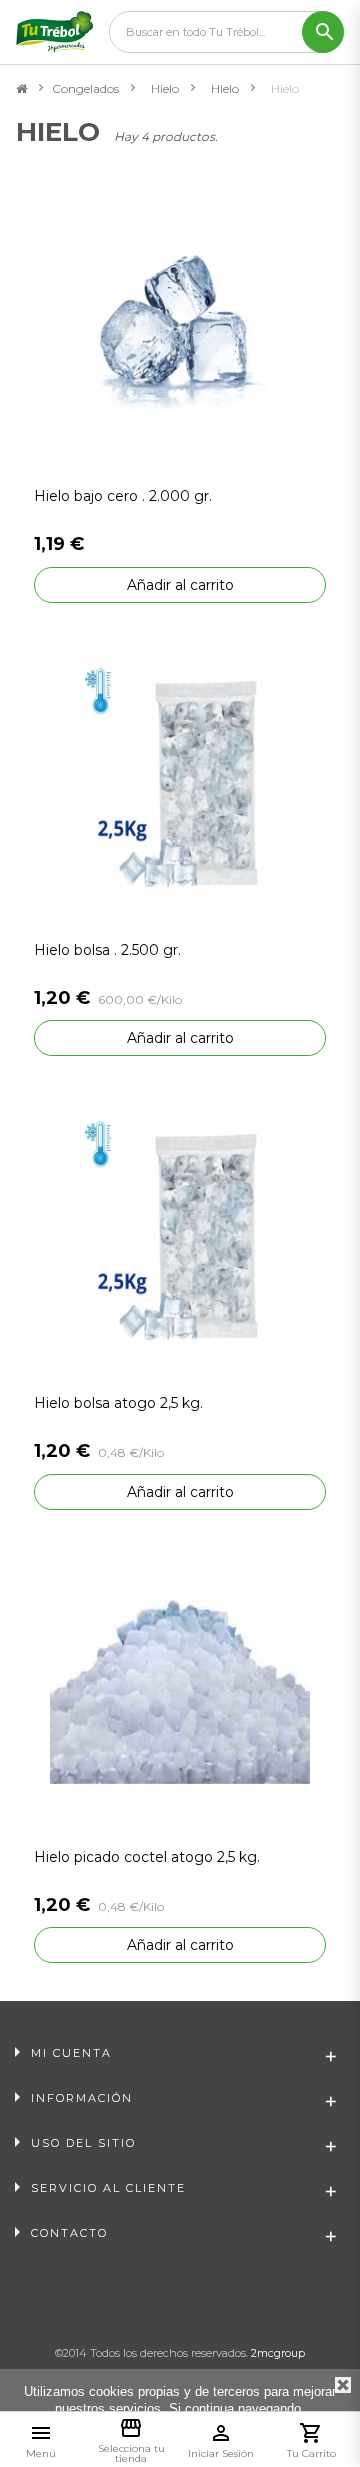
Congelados (85, 88)
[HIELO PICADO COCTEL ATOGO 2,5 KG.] (180, 1690)
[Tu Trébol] (54, 32)
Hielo (165, 88)
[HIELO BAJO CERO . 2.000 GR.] (180, 330)
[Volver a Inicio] (21, 89)
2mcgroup (278, 2353)
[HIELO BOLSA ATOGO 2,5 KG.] (180, 1236)
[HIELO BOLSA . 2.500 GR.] (180, 783)
